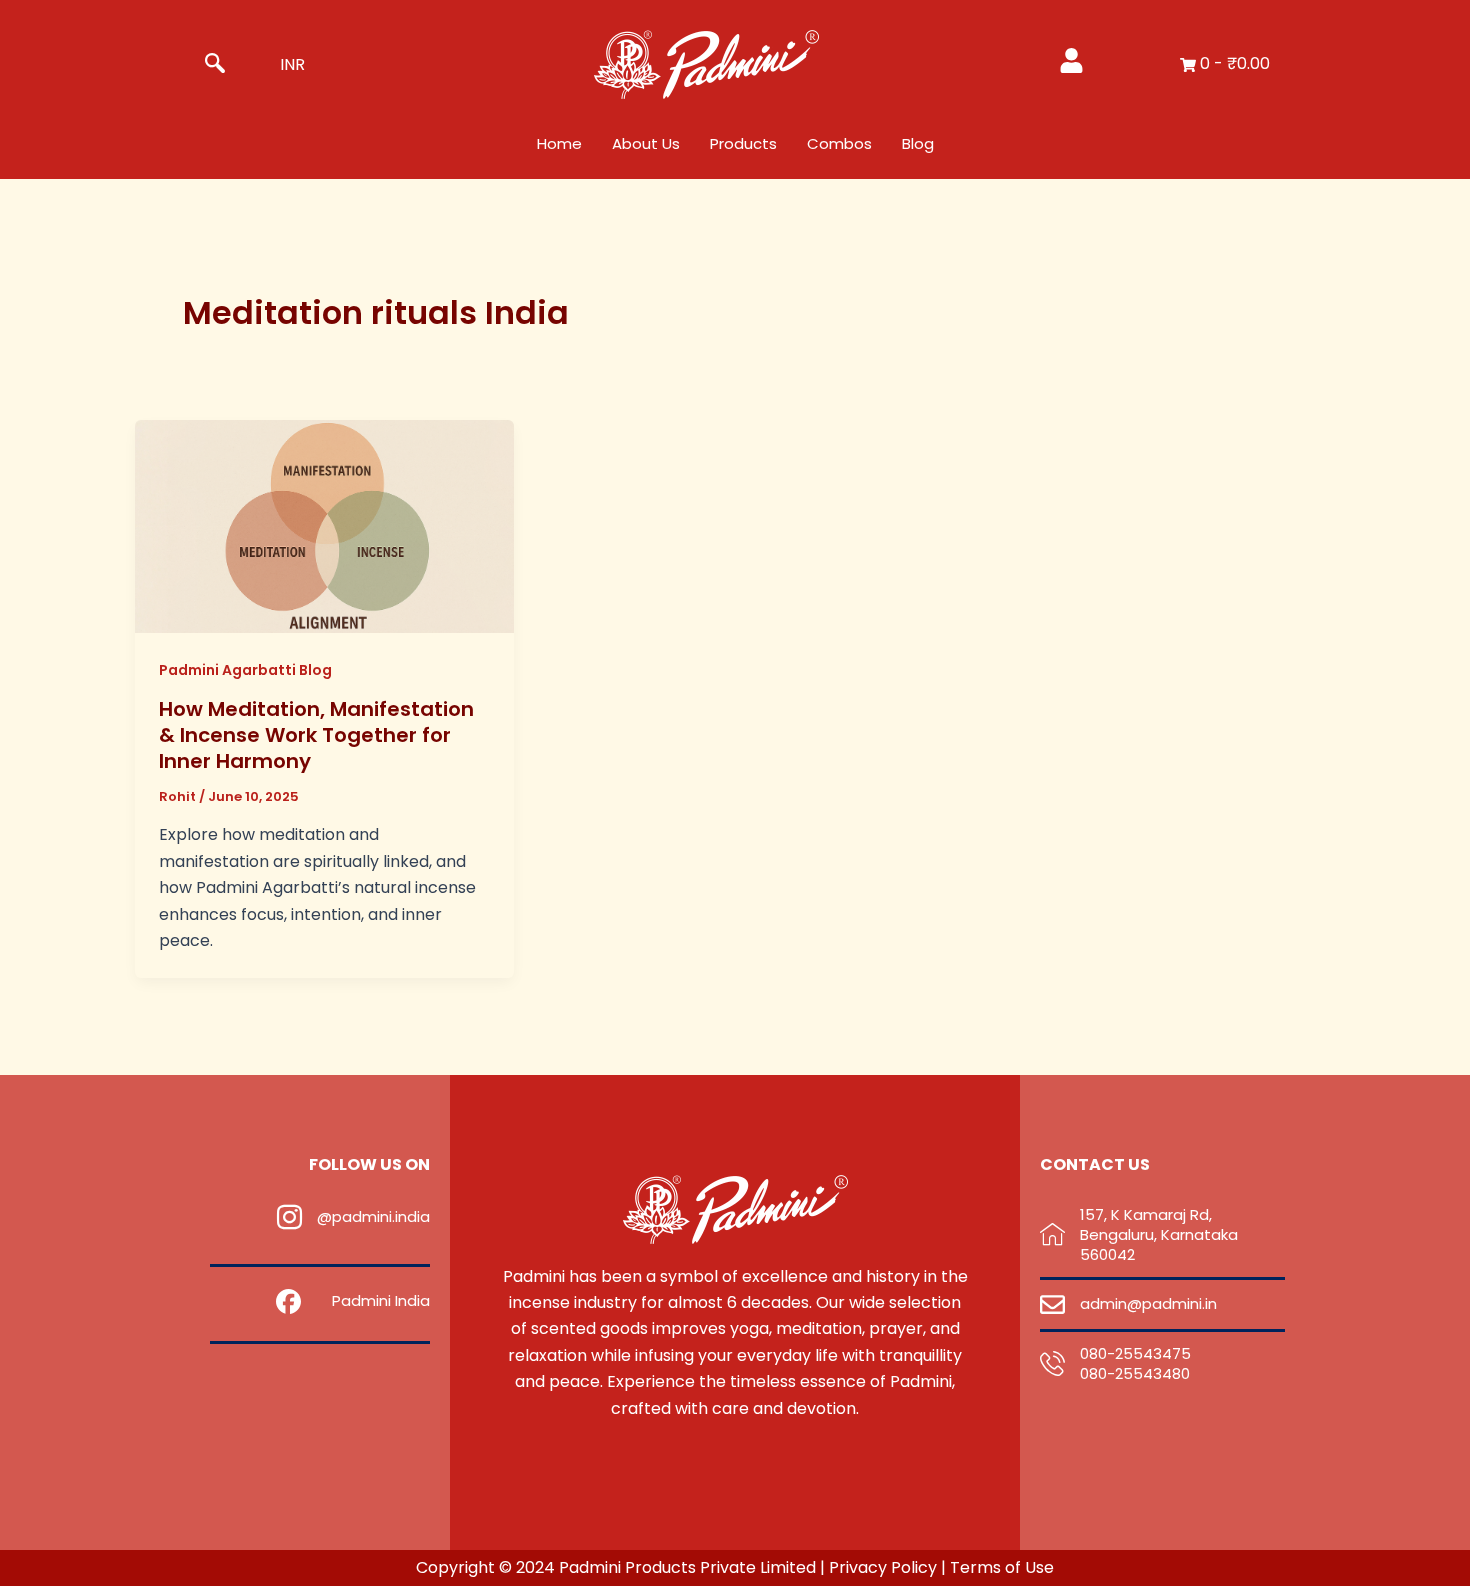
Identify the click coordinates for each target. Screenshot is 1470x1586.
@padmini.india (373, 1216)
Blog (918, 143)
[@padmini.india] (289, 1217)
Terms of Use (1002, 1567)
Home (559, 143)
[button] (215, 65)
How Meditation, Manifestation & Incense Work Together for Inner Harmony (316, 735)
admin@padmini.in (1148, 1303)
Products (743, 143)
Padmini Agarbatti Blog (245, 670)
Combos (839, 143)
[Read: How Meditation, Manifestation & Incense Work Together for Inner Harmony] (324, 525)
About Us (646, 143)
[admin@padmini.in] (1052, 1304)
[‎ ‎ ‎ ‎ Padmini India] (288, 1301)
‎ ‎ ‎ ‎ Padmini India (373, 1300)
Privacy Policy (885, 1567)
